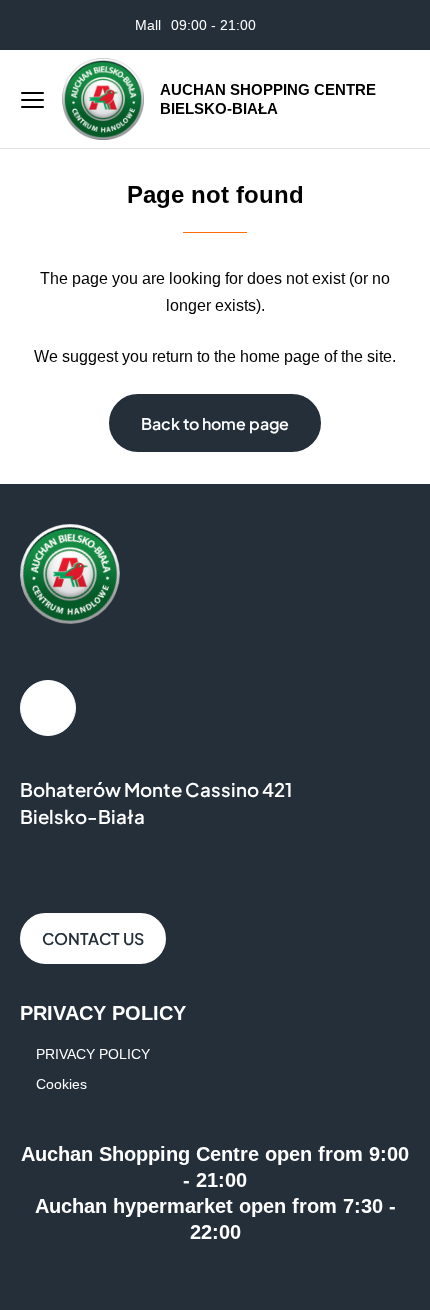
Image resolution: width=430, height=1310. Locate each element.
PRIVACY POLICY (93, 1054)
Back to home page (215, 423)
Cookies (61, 1084)
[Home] (103, 99)
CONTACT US (93, 938)
